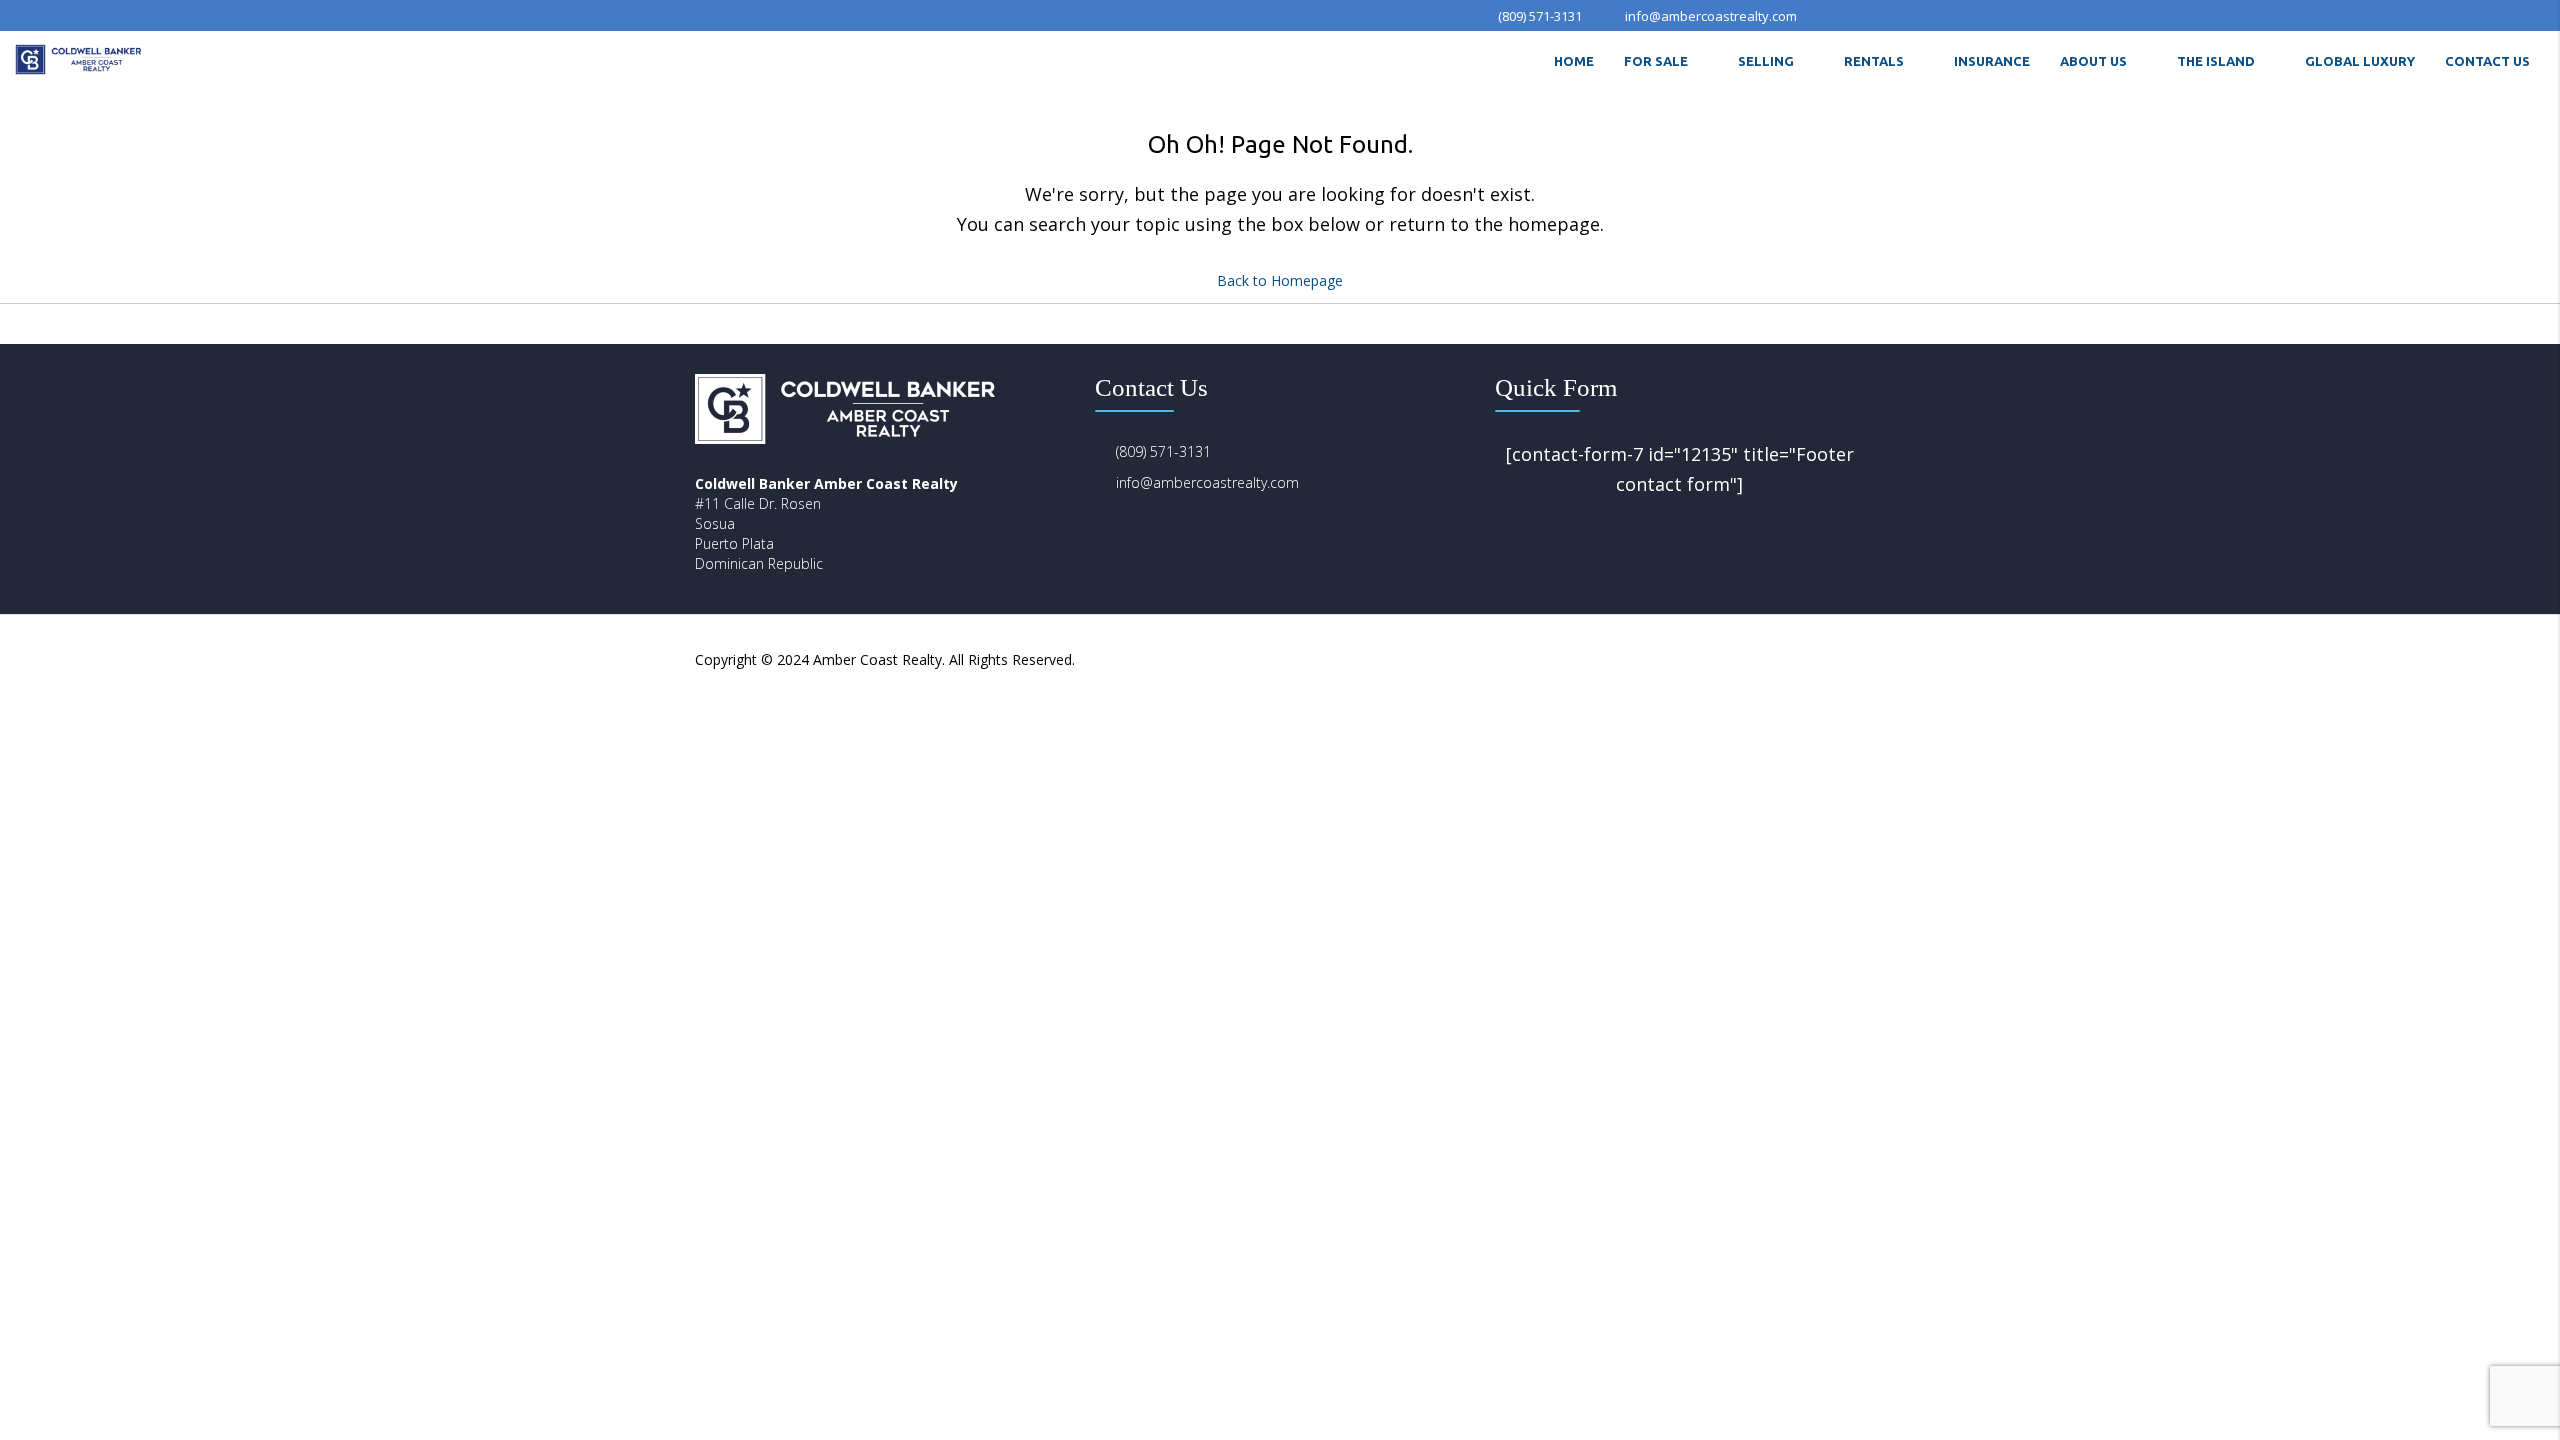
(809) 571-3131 (1163, 451)
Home (1574, 61)
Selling (1766, 61)
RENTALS (1874, 61)
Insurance (1992, 61)
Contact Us (2487, 61)
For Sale (1656, 61)
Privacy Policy (1681, 659)
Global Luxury (2360, 61)
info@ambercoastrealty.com (1207, 482)
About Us (2093, 61)
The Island (2216, 61)
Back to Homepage (1280, 280)
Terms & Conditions (1800, 659)
